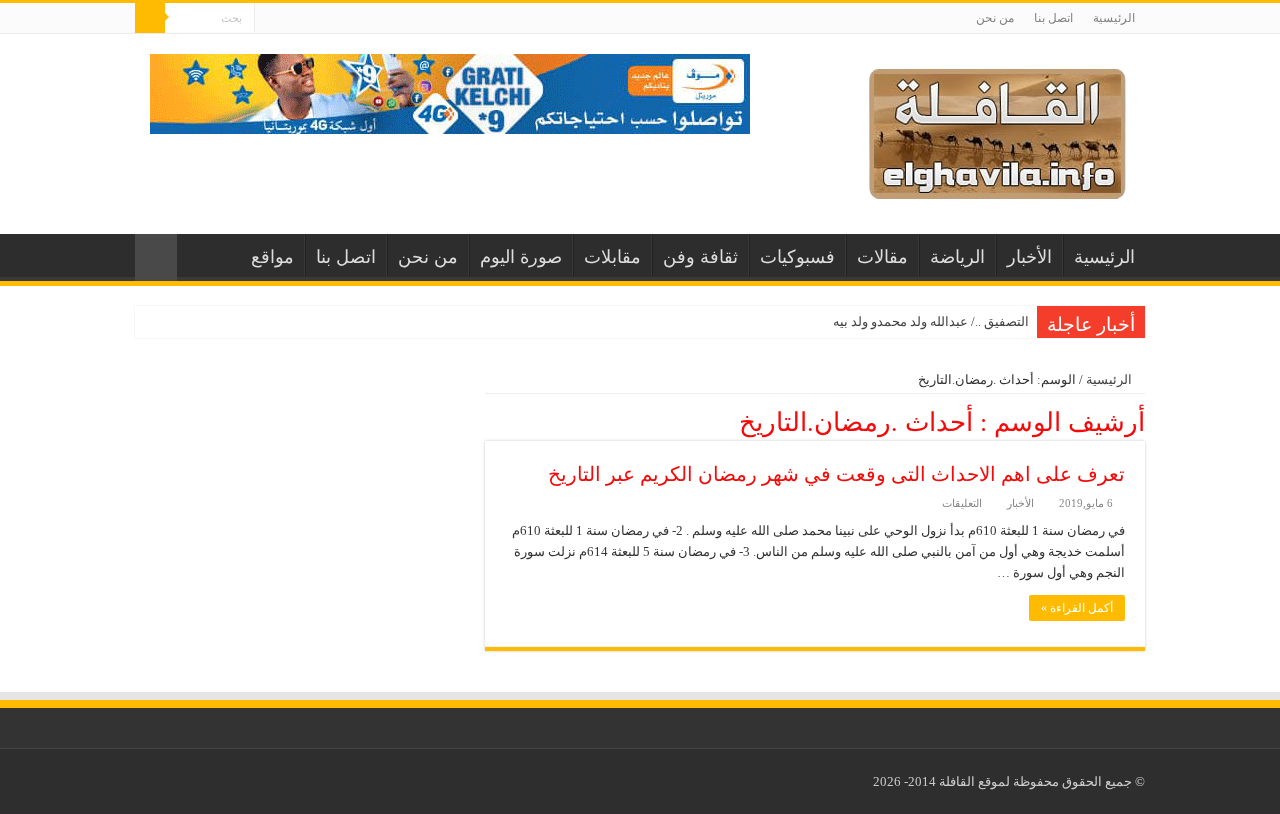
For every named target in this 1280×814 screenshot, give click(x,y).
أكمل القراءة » (1077, 608)
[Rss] (269, 19)
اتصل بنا (1053, 18)
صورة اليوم (521, 257)
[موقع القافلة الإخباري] (997, 129)
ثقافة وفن (700, 257)
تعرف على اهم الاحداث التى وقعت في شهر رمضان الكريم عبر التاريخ (836, 474)
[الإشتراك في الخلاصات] (490, 421)
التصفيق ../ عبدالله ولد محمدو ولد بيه (931, 321)
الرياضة (957, 257)
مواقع (272, 257)
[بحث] (150, 18)
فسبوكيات (797, 257)
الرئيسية (1114, 18)
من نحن (995, 18)
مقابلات (612, 257)
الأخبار (1029, 257)
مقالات (882, 257)
